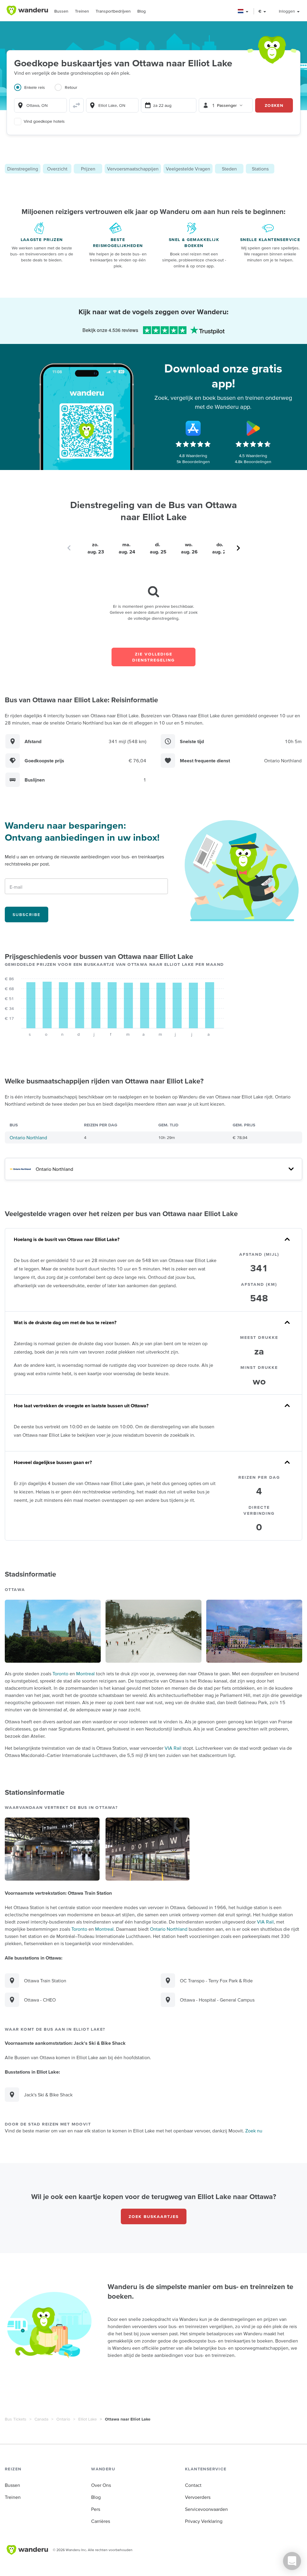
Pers (96, 2509)
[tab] (34, 91)
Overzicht (57, 169)
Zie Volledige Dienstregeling (153, 657)
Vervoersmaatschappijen (133, 169)
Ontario (63, 2419)
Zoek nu (254, 2131)
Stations (260, 169)
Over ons (101, 2485)
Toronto (60, 1674)
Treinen (82, 11)
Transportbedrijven (113, 11)
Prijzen (88, 169)
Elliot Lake (88, 2419)
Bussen (61, 11)
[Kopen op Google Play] (253, 428)
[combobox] (40, 105)
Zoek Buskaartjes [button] (154, 2216)
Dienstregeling (23, 169)
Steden (229, 169)
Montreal (85, 1674)
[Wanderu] (27, 11)
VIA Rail (173, 1748)
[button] (243, 11)
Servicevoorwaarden (206, 2509)
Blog (142, 11)
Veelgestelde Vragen (188, 169)
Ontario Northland (28, 1137)
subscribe (27, 914)
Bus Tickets (16, 2419)
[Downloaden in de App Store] (193, 428)
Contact (193, 2485)
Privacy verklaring (204, 2521)
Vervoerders (198, 2497)
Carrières (101, 2521)
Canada (41, 2419)
